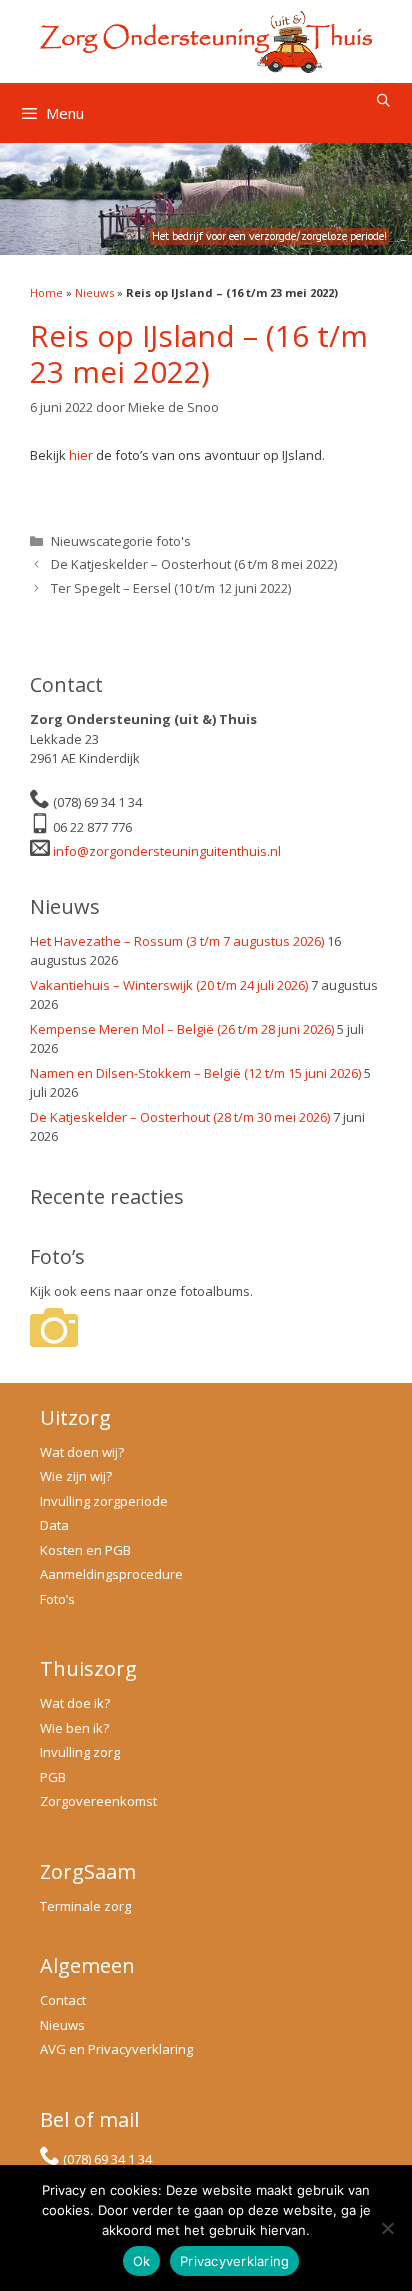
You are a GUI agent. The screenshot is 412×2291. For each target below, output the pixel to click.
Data (54, 1525)
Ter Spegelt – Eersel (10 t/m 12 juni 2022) (171, 588)
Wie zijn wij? (76, 1476)
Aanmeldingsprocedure (111, 1574)
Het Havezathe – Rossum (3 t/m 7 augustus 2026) (177, 941)
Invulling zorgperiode (104, 1501)
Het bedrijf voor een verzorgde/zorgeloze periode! (269, 236)
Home (46, 292)
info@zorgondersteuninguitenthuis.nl (167, 851)
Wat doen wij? (82, 1452)
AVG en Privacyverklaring (116, 2049)
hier (81, 455)
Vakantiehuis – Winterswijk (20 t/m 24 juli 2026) (169, 985)
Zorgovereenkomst (98, 1801)
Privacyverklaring (234, 2261)
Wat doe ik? (75, 1703)
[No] (387, 2228)
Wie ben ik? (74, 1728)
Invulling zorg (80, 1752)
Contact (63, 2000)
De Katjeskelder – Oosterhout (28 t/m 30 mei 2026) (180, 1117)
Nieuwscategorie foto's (121, 541)
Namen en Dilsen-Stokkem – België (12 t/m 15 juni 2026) (195, 1073)
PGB (53, 1777)
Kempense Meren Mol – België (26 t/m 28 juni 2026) (182, 1029)
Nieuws (94, 292)
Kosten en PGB (85, 1550)
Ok (142, 2261)
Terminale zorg (85, 1906)
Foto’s (57, 1599)
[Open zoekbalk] (383, 100)
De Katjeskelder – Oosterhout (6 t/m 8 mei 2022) (194, 564)
